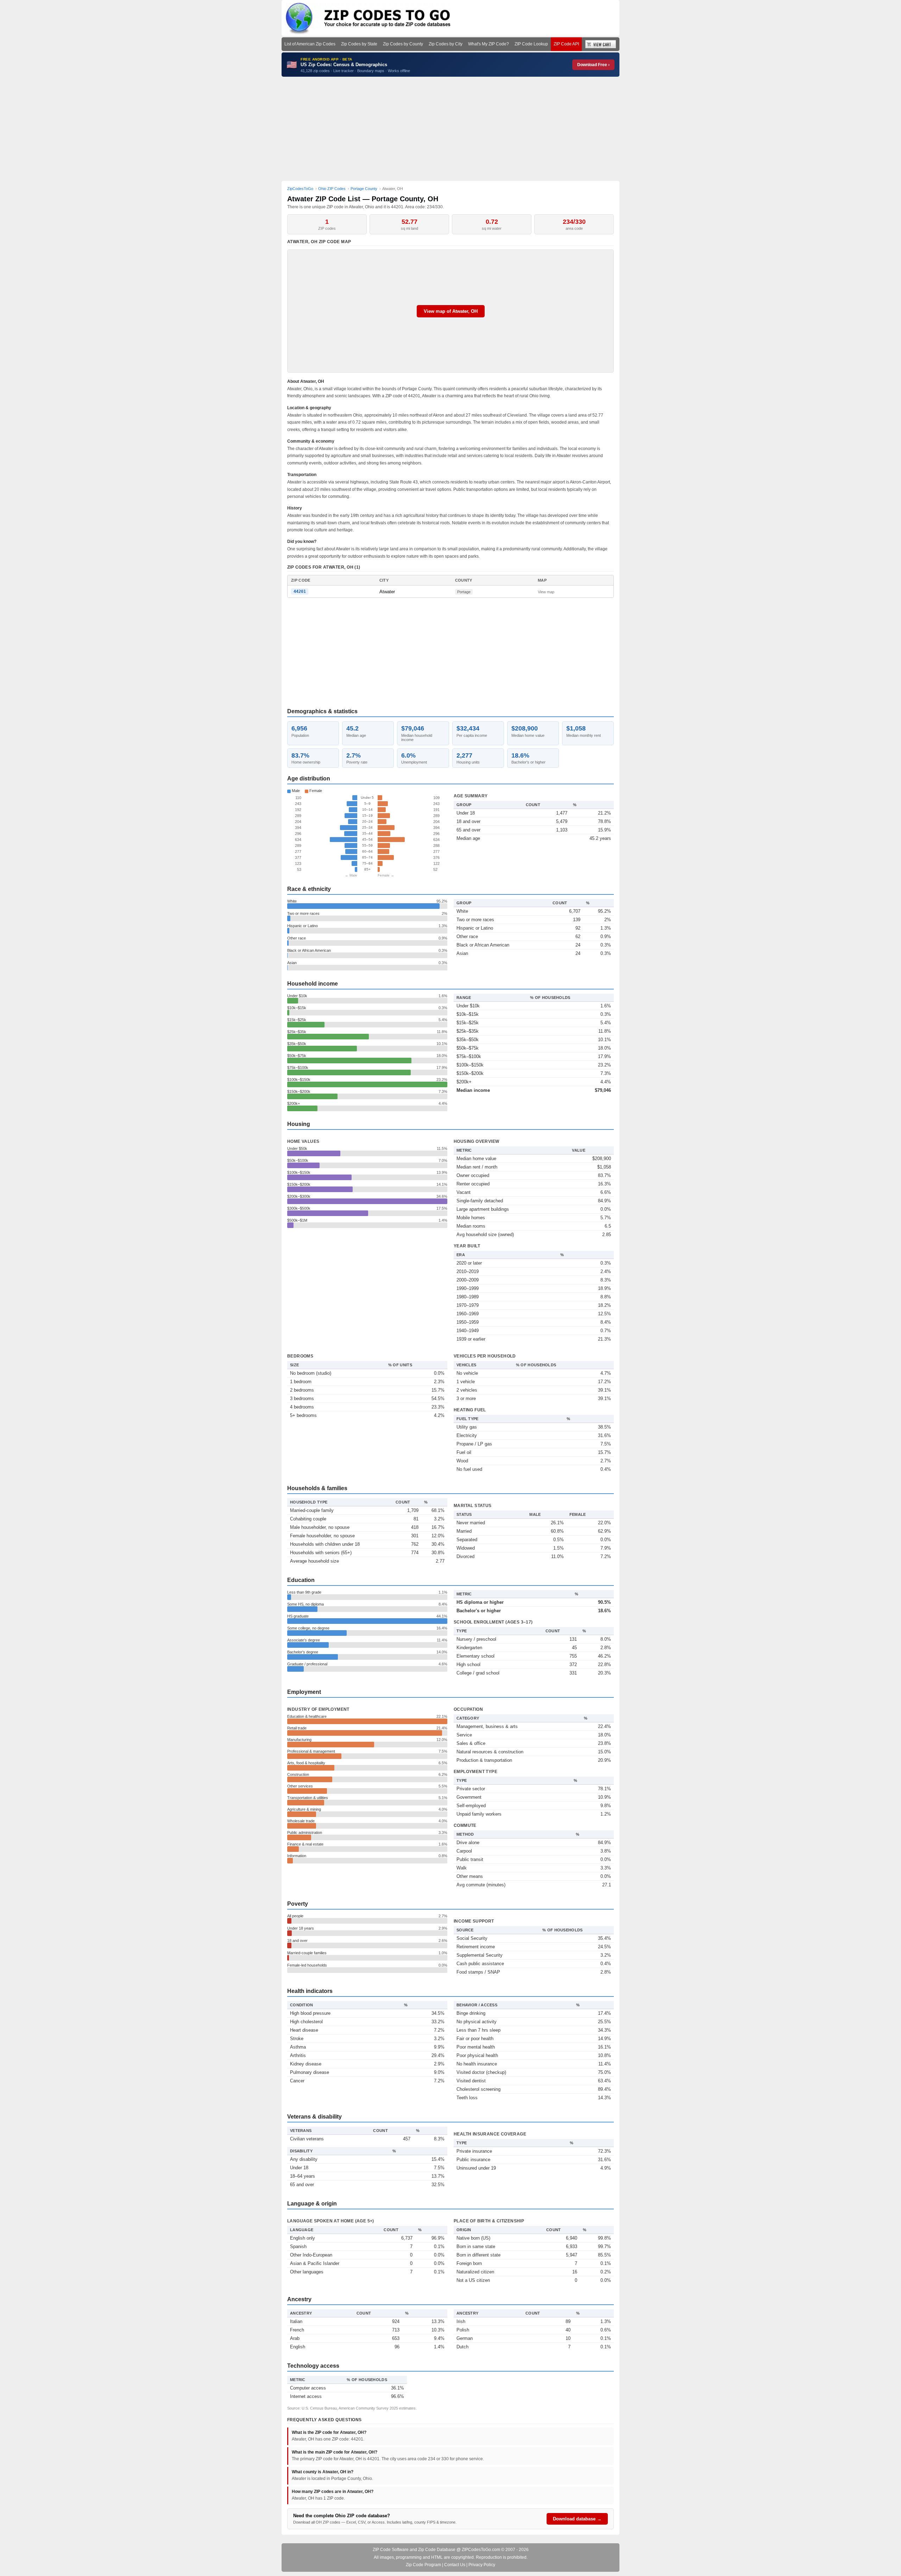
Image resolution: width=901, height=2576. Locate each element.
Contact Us (455, 2565)
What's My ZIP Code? (489, 44)
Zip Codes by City (446, 44)
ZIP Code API (566, 44)
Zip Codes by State (359, 44)
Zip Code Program (423, 2565)
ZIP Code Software (391, 2550)
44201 (300, 591)
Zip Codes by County (403, 44)
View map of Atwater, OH (451, 311)
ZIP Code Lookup (531, 44)
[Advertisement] (450, 129)
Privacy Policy (482, 2565)
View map (546, 592)
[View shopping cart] (601, 44)
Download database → (577, 2519)
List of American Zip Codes (310, 44)
